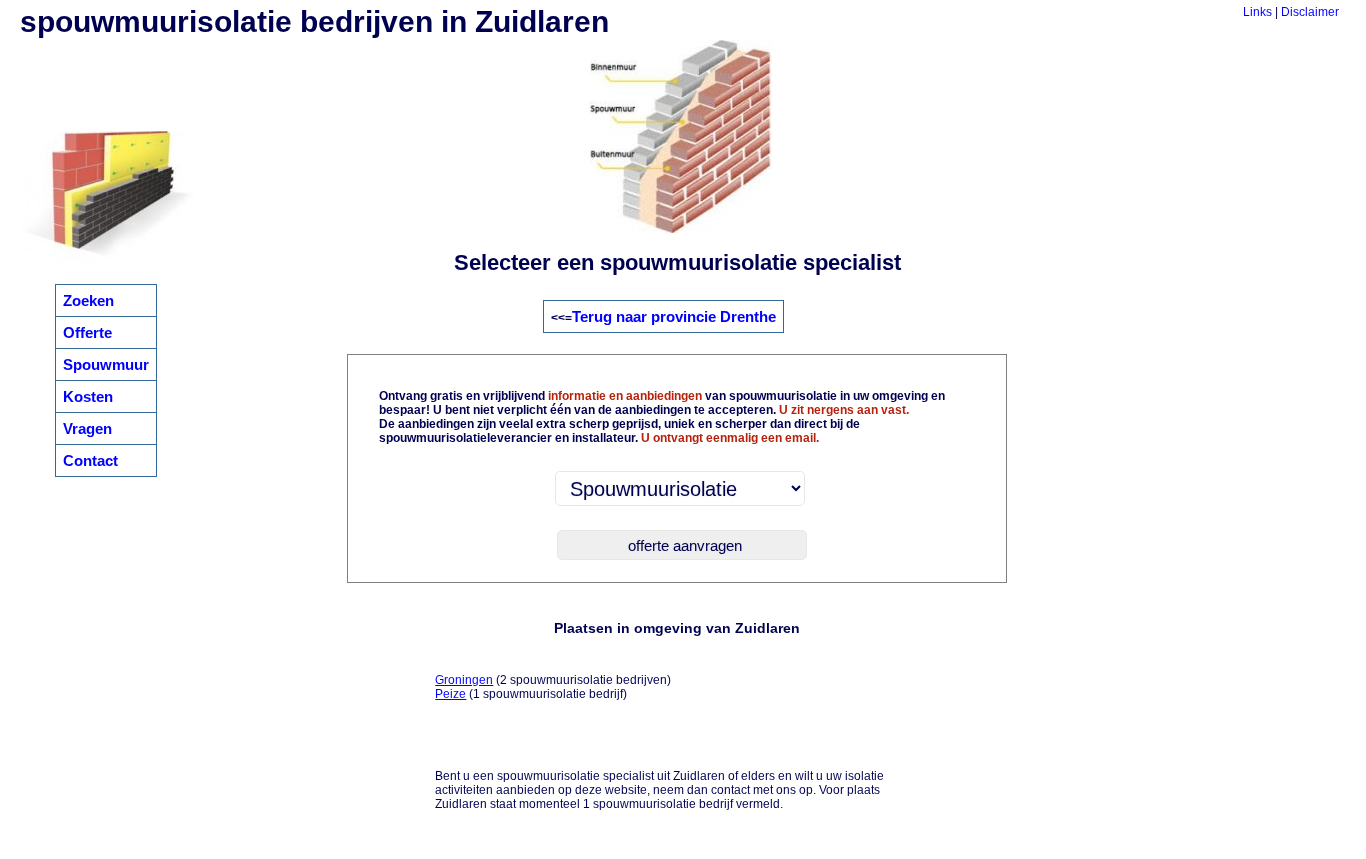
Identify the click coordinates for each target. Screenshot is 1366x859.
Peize (450, 694)
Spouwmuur (106, 364)
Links (1257, 12)
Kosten (88, 396)
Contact (90, 460)
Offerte (87, 332)
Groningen (464, 680)
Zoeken (88, 300)
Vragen (87, 428)
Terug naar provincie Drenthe (674, 316)
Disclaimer (1310, 12)
